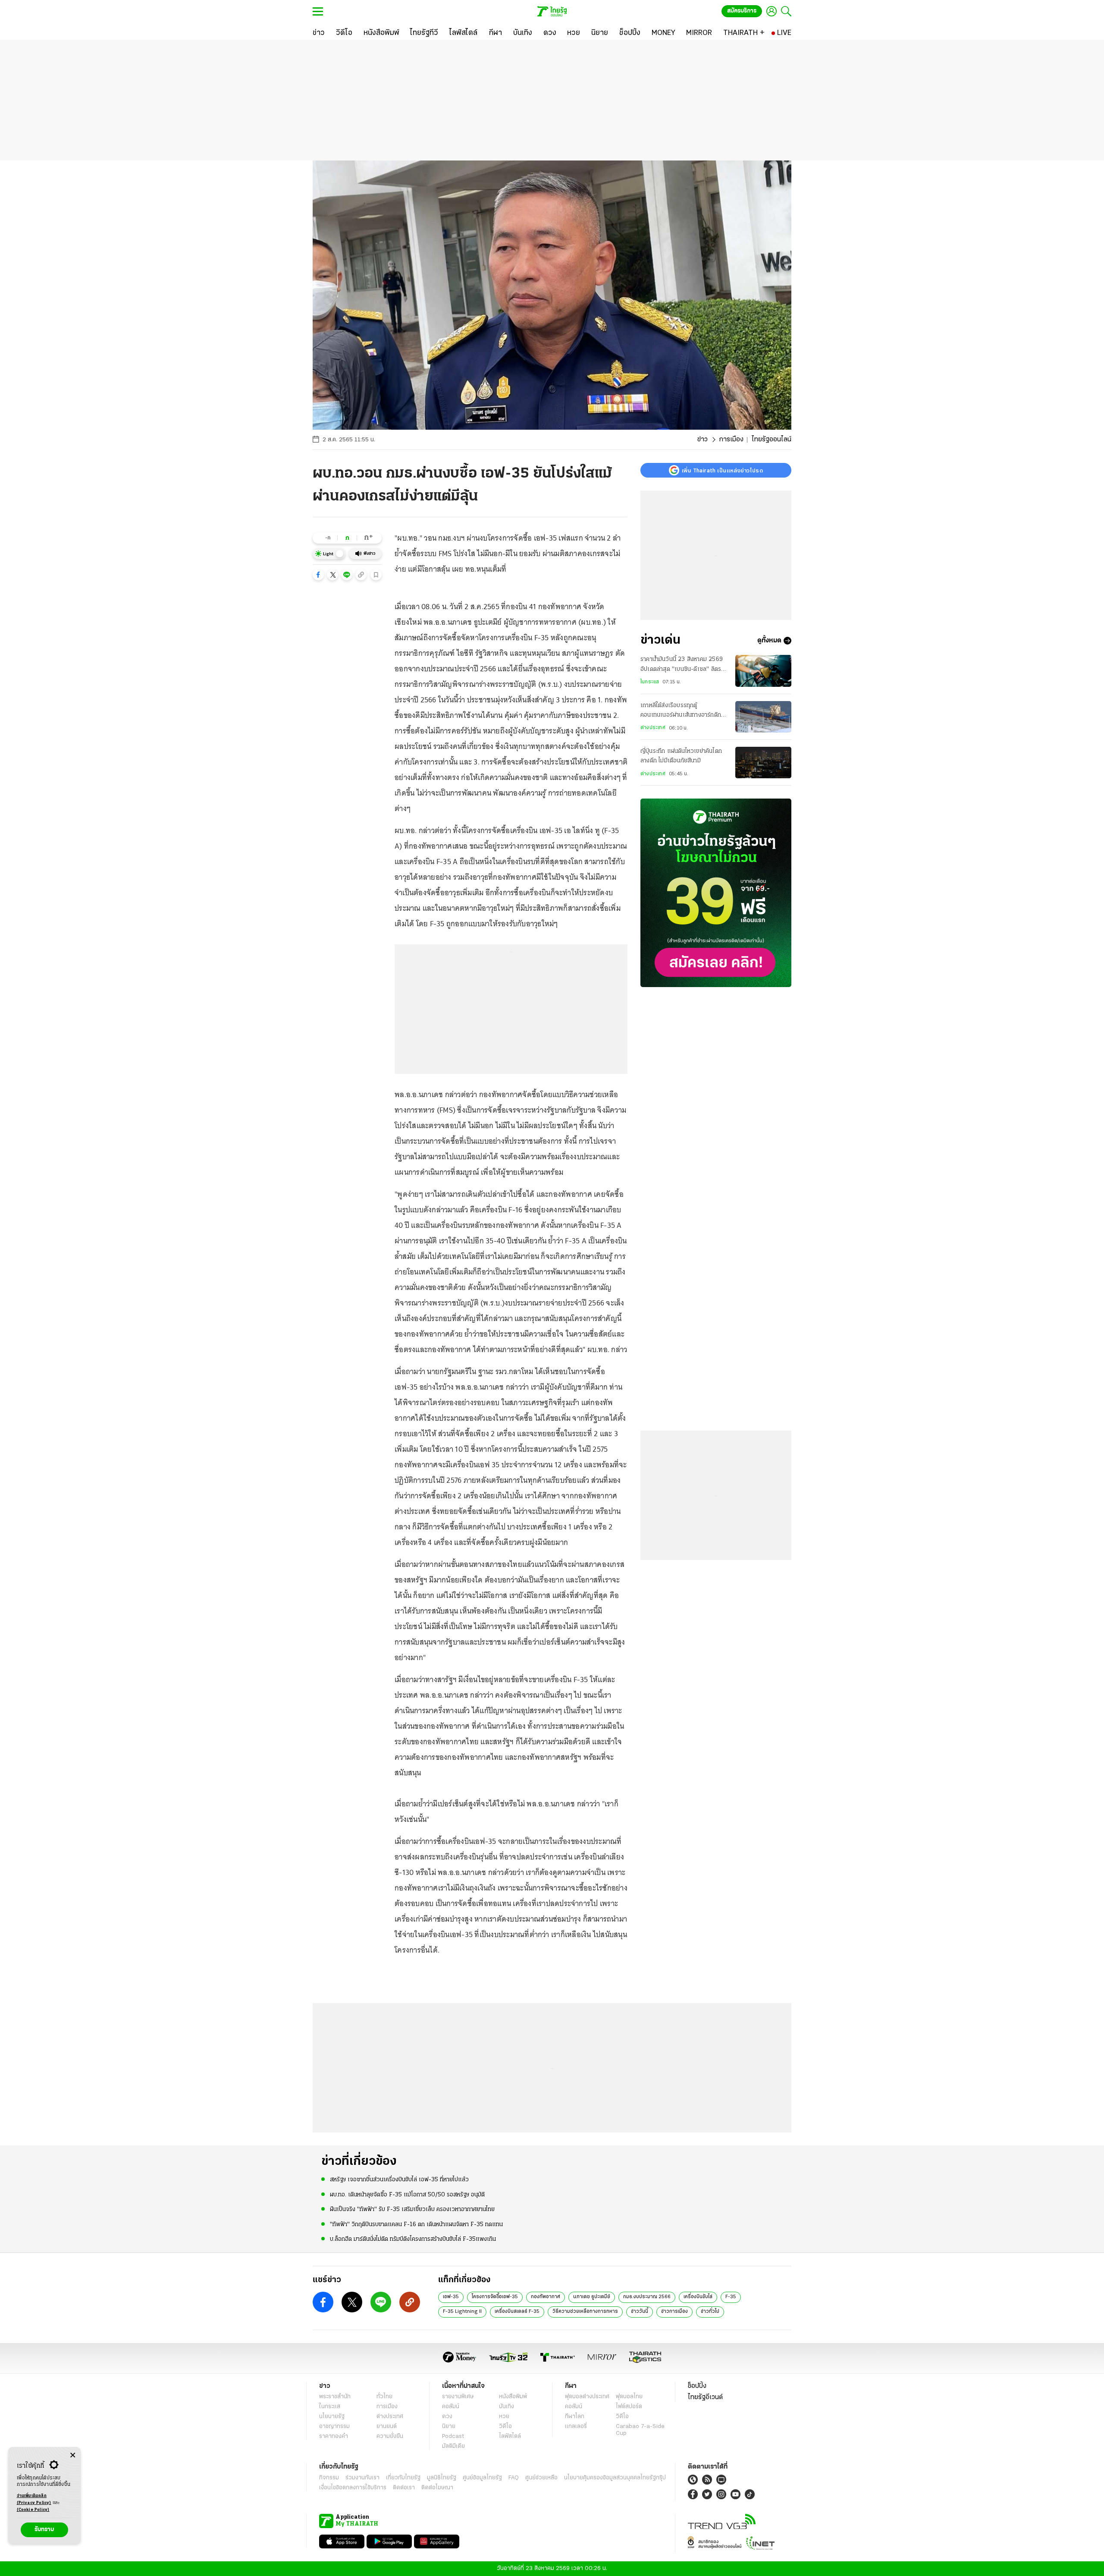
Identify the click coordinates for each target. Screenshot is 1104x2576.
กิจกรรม (329, 2478)
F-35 (731, 2297)
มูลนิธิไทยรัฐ (442, 2478)
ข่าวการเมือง (674, 2312)
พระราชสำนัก (335, 2397)
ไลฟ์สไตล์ (510, 2436)
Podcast (453, 2436)
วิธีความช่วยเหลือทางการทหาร (585, 2312)
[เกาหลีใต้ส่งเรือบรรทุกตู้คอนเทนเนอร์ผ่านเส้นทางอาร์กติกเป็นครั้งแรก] (763, 717)
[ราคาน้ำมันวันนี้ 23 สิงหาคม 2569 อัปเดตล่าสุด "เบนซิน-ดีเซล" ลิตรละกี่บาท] (763, 671)
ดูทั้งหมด (769, 641)
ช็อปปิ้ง (697, 2386)
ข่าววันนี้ (640, 2312)
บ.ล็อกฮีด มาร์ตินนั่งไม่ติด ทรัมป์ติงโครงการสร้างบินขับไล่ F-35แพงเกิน (413, 2239)
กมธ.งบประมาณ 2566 (647, 2297)
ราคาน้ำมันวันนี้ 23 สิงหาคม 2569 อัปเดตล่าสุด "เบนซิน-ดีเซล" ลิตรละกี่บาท (684, 665)
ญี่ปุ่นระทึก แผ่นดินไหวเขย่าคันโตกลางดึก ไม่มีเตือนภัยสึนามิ (681, 756)
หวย (504, 2417)
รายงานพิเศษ (458, 2397)
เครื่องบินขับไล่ (698, 2297)
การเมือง (731, 440)
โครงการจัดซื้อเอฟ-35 (495, 2297)
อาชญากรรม (334, 2427)
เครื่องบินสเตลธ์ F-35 (517, 2312)
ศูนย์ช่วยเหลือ (541, 2478)
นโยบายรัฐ (332, 2417)
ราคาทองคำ (334, 2436)
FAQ (514, 2478)
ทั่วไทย (384, 2397)
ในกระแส (650, 682)
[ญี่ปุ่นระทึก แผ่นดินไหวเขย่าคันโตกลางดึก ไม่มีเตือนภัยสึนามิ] (763, 763)
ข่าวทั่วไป (710, 2312)
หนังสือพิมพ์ (513, 2397)
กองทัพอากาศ (546, 2297)
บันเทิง (507, 2407)
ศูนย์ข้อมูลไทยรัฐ (482, 2478)
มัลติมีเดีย (453, 2446)
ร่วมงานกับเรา (362, 2478)
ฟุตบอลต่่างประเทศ (587, 2397)
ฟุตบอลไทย (629, 2397)
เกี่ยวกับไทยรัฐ (403, 2478)
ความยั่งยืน (390, 2436)
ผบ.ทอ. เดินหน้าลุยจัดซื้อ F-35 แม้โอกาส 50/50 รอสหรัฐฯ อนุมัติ (407, 2195)
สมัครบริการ (742, 11)
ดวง (447, 2417)
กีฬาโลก (575, 2417)
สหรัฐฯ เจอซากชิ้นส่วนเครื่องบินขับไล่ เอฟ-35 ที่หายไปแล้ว (399, 2180)
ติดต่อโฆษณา (437, 2488)
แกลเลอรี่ (576, 2427)
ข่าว (703, 440)
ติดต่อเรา (404, 2488)
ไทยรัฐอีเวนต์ (705, 2397)
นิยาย (449, 2427)
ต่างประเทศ (653, 728)
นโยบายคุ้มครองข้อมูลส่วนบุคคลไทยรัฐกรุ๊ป (615, 2478)
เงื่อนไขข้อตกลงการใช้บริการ (353, 2488)
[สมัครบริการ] (716, 893)
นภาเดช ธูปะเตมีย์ (592, 2297)
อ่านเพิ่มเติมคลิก (34, 2499)
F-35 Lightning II (462, 2312)
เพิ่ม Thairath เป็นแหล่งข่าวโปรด (722, 470)
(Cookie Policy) (33, 2510)
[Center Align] (73, 2455)
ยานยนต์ (387, 2427)
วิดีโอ (505, 2427)
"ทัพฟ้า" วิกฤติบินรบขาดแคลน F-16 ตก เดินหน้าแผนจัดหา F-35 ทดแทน (416, 2225)
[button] (318, 575)
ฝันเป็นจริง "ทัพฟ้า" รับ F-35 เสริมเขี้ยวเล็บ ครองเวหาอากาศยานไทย (412, 2210)
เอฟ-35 (451, 2297)
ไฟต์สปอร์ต (629, 2407)
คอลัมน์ (451, 2407)
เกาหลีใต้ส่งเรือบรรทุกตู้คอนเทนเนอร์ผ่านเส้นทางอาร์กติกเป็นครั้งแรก (681, 711)
